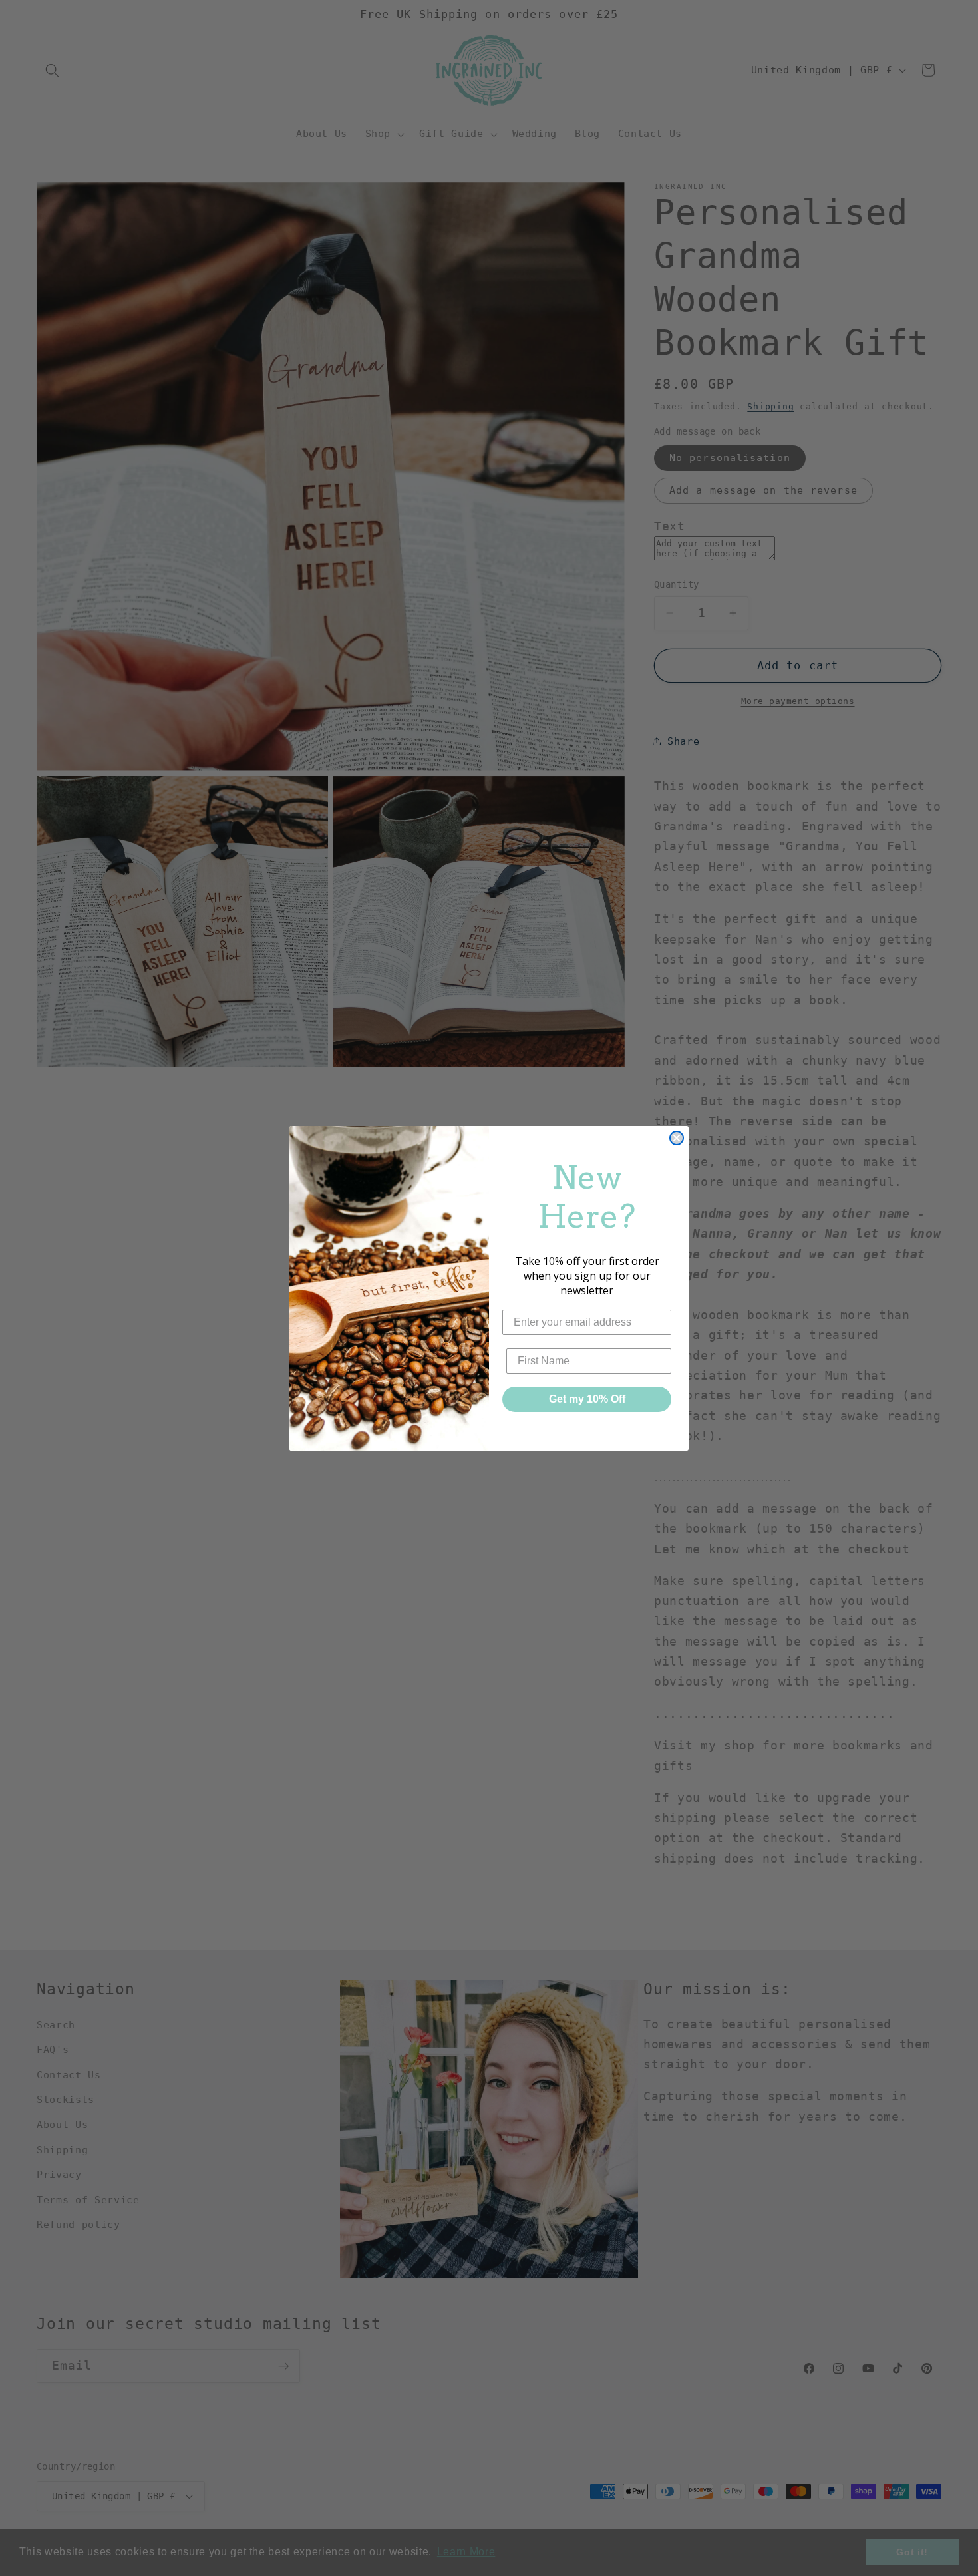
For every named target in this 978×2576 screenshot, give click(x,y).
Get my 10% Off (587, 1399)
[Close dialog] (677, 1138)
